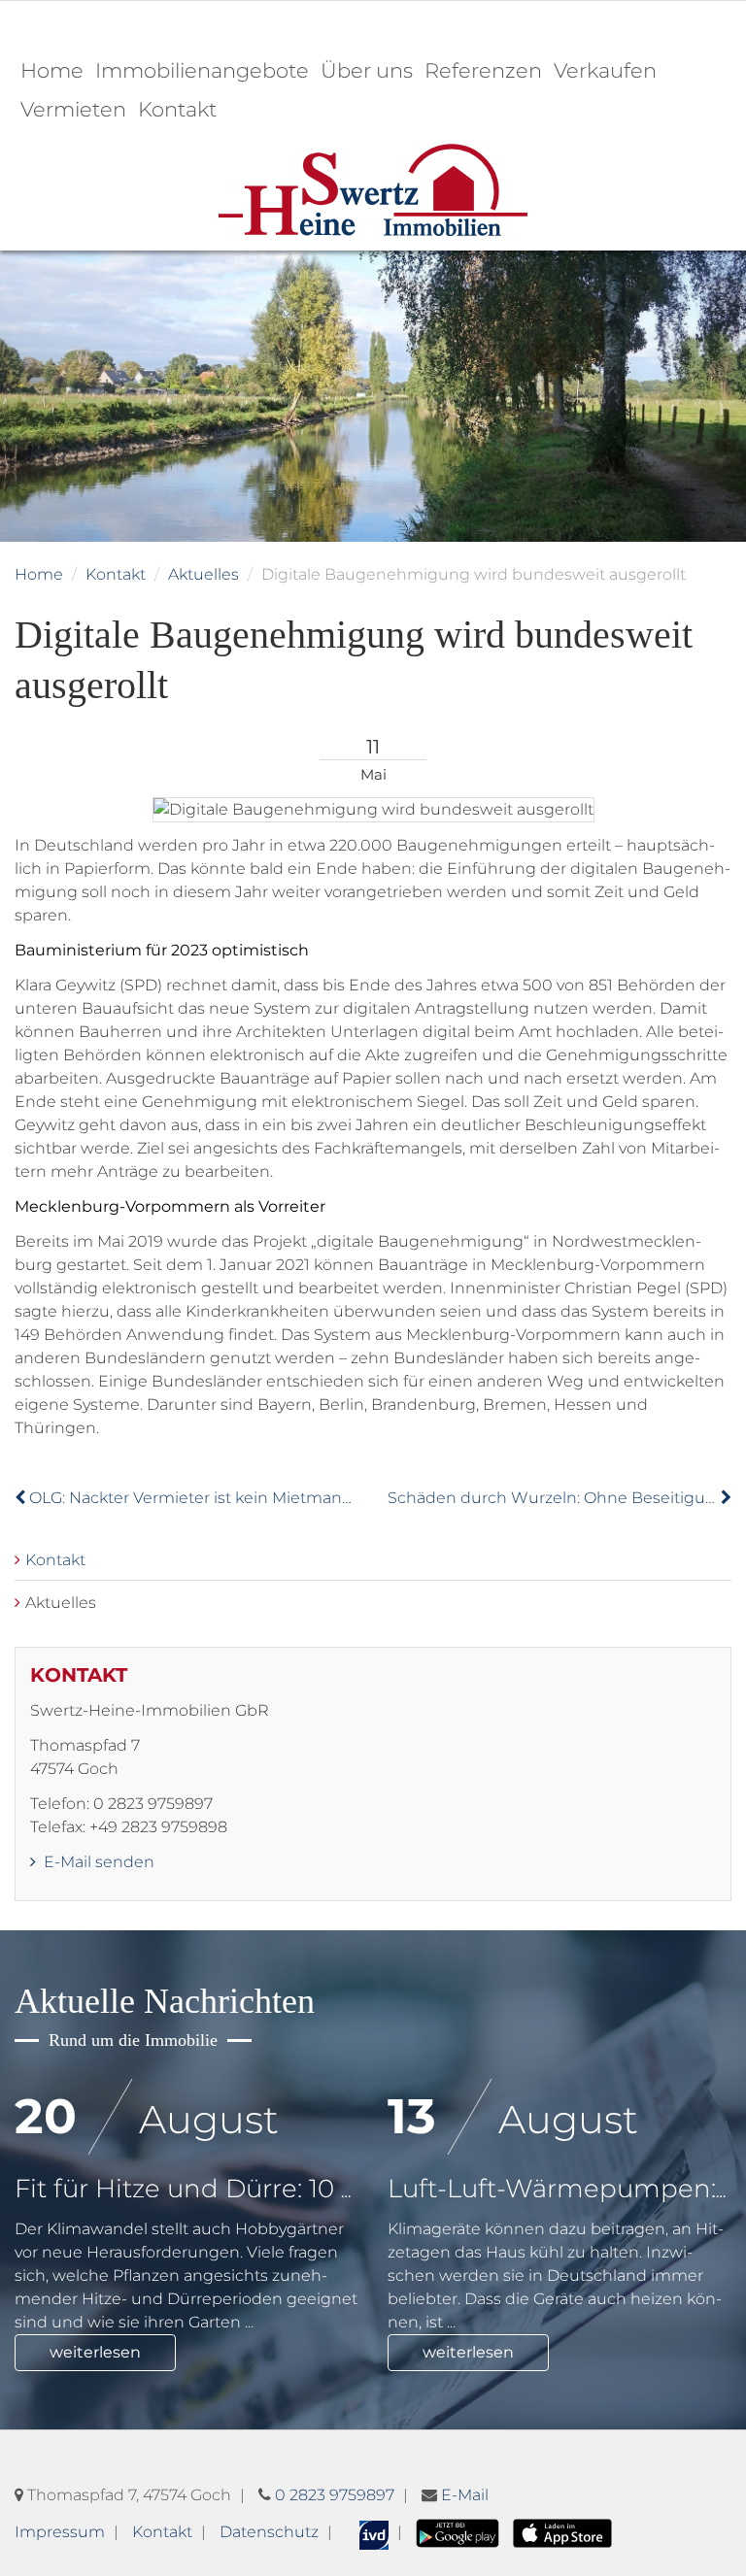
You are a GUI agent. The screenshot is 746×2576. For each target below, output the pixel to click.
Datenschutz (269, 2532)
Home (52, 70)
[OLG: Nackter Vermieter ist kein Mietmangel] (22, 1498)
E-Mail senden (97, 1862)
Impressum (60, 2532)
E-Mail (465, 2495)
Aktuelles (203, 574)
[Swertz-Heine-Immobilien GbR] (373, 189)
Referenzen (483, 70)
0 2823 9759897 (335, 2495)
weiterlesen (95, 2352)
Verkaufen (605, 70)
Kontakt (177, 109)
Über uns (367, 70)
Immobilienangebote (202, 70)
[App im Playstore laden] (458, 2532)
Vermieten (73, 109)
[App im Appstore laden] (562, 2532)
